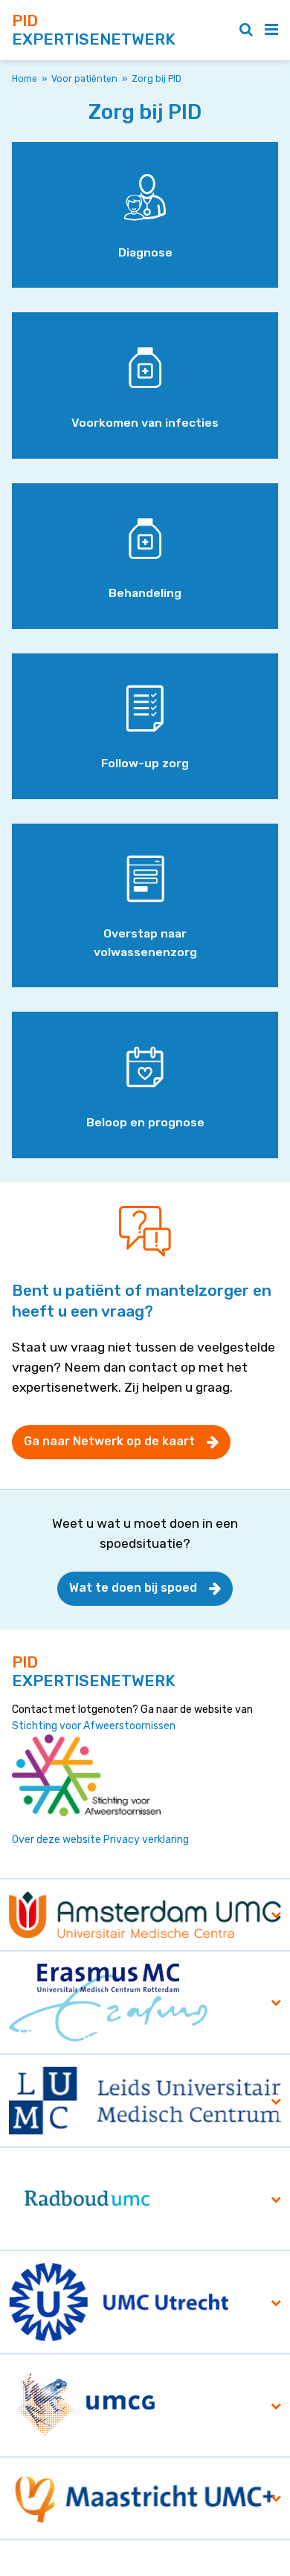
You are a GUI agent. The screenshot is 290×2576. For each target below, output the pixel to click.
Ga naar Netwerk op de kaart (109, 1441)
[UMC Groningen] (87, 2405)
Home (25, 79)
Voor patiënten (84, 79)
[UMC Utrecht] (119, 2302)
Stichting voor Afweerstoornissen (94, 1726)
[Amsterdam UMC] (145, 1914)
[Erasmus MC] (108, 2002)
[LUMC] (145, 2100)
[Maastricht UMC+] (145, 2498)
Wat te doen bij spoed (133, 1588)
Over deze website (57, 1840)
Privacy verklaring (146, 1840)
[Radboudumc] (87, 2199)
